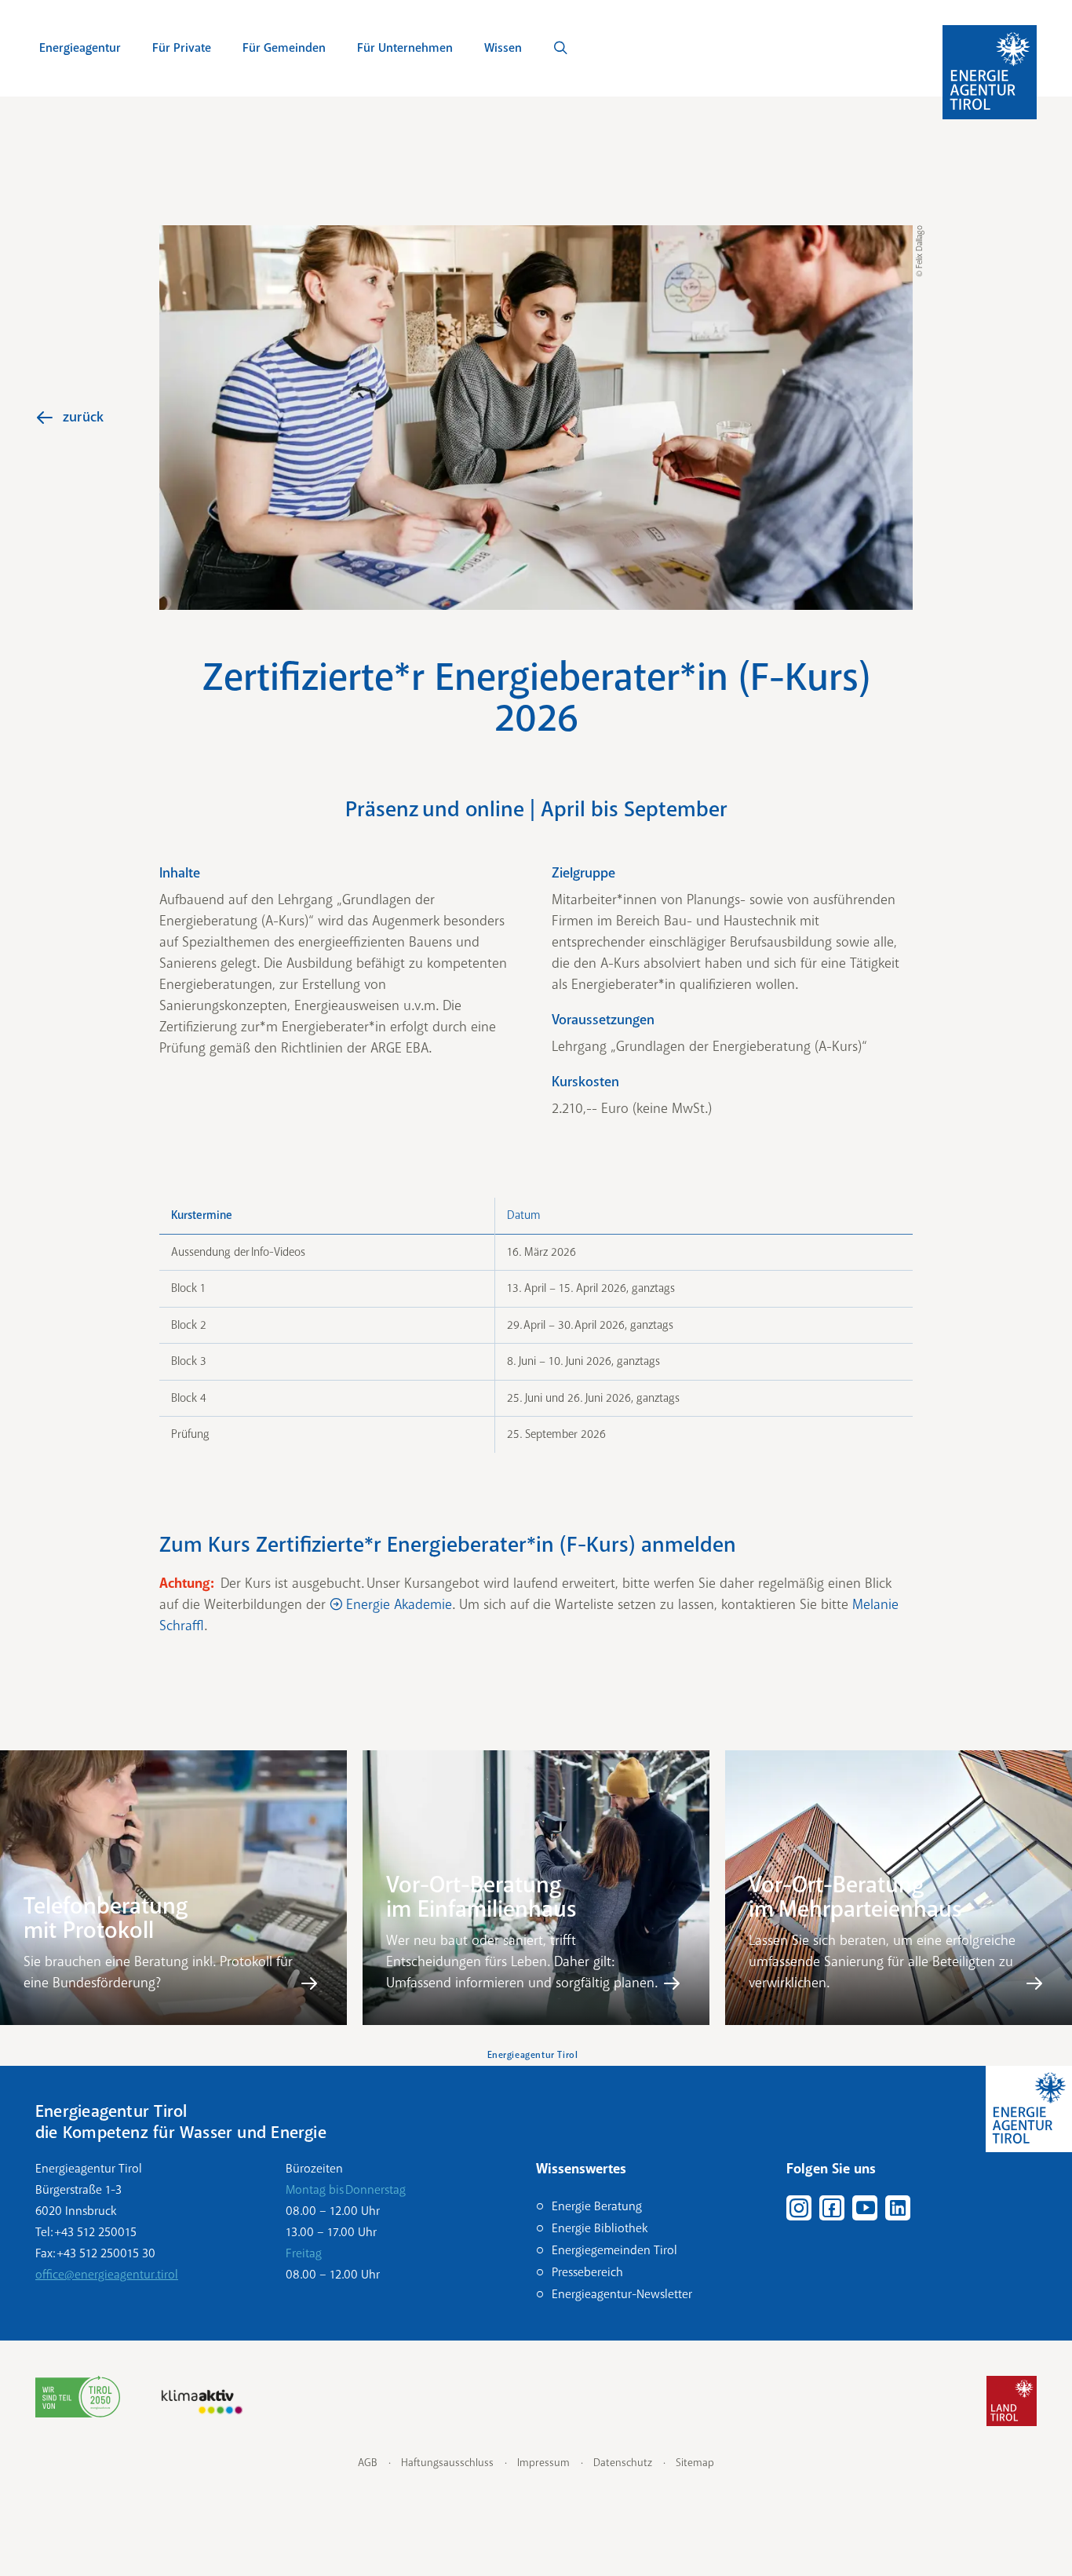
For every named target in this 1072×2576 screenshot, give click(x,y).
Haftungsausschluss (447, 2463)
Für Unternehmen (405, 48)
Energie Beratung (597, 2206)
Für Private (182, 48)
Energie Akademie (399, 1604)
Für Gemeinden (284, 48)
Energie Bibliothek (600, 2228)
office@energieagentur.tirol (107, 2275)
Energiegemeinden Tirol (614, 2250)
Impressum (543, 2463)
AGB (368, 2463)
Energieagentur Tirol (533, 2055)
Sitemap (695, 2463)
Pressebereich (587, 2272)
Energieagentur (80, 48)
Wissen (503, 48)
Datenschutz (623, 2463)
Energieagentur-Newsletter (622, 2294)
